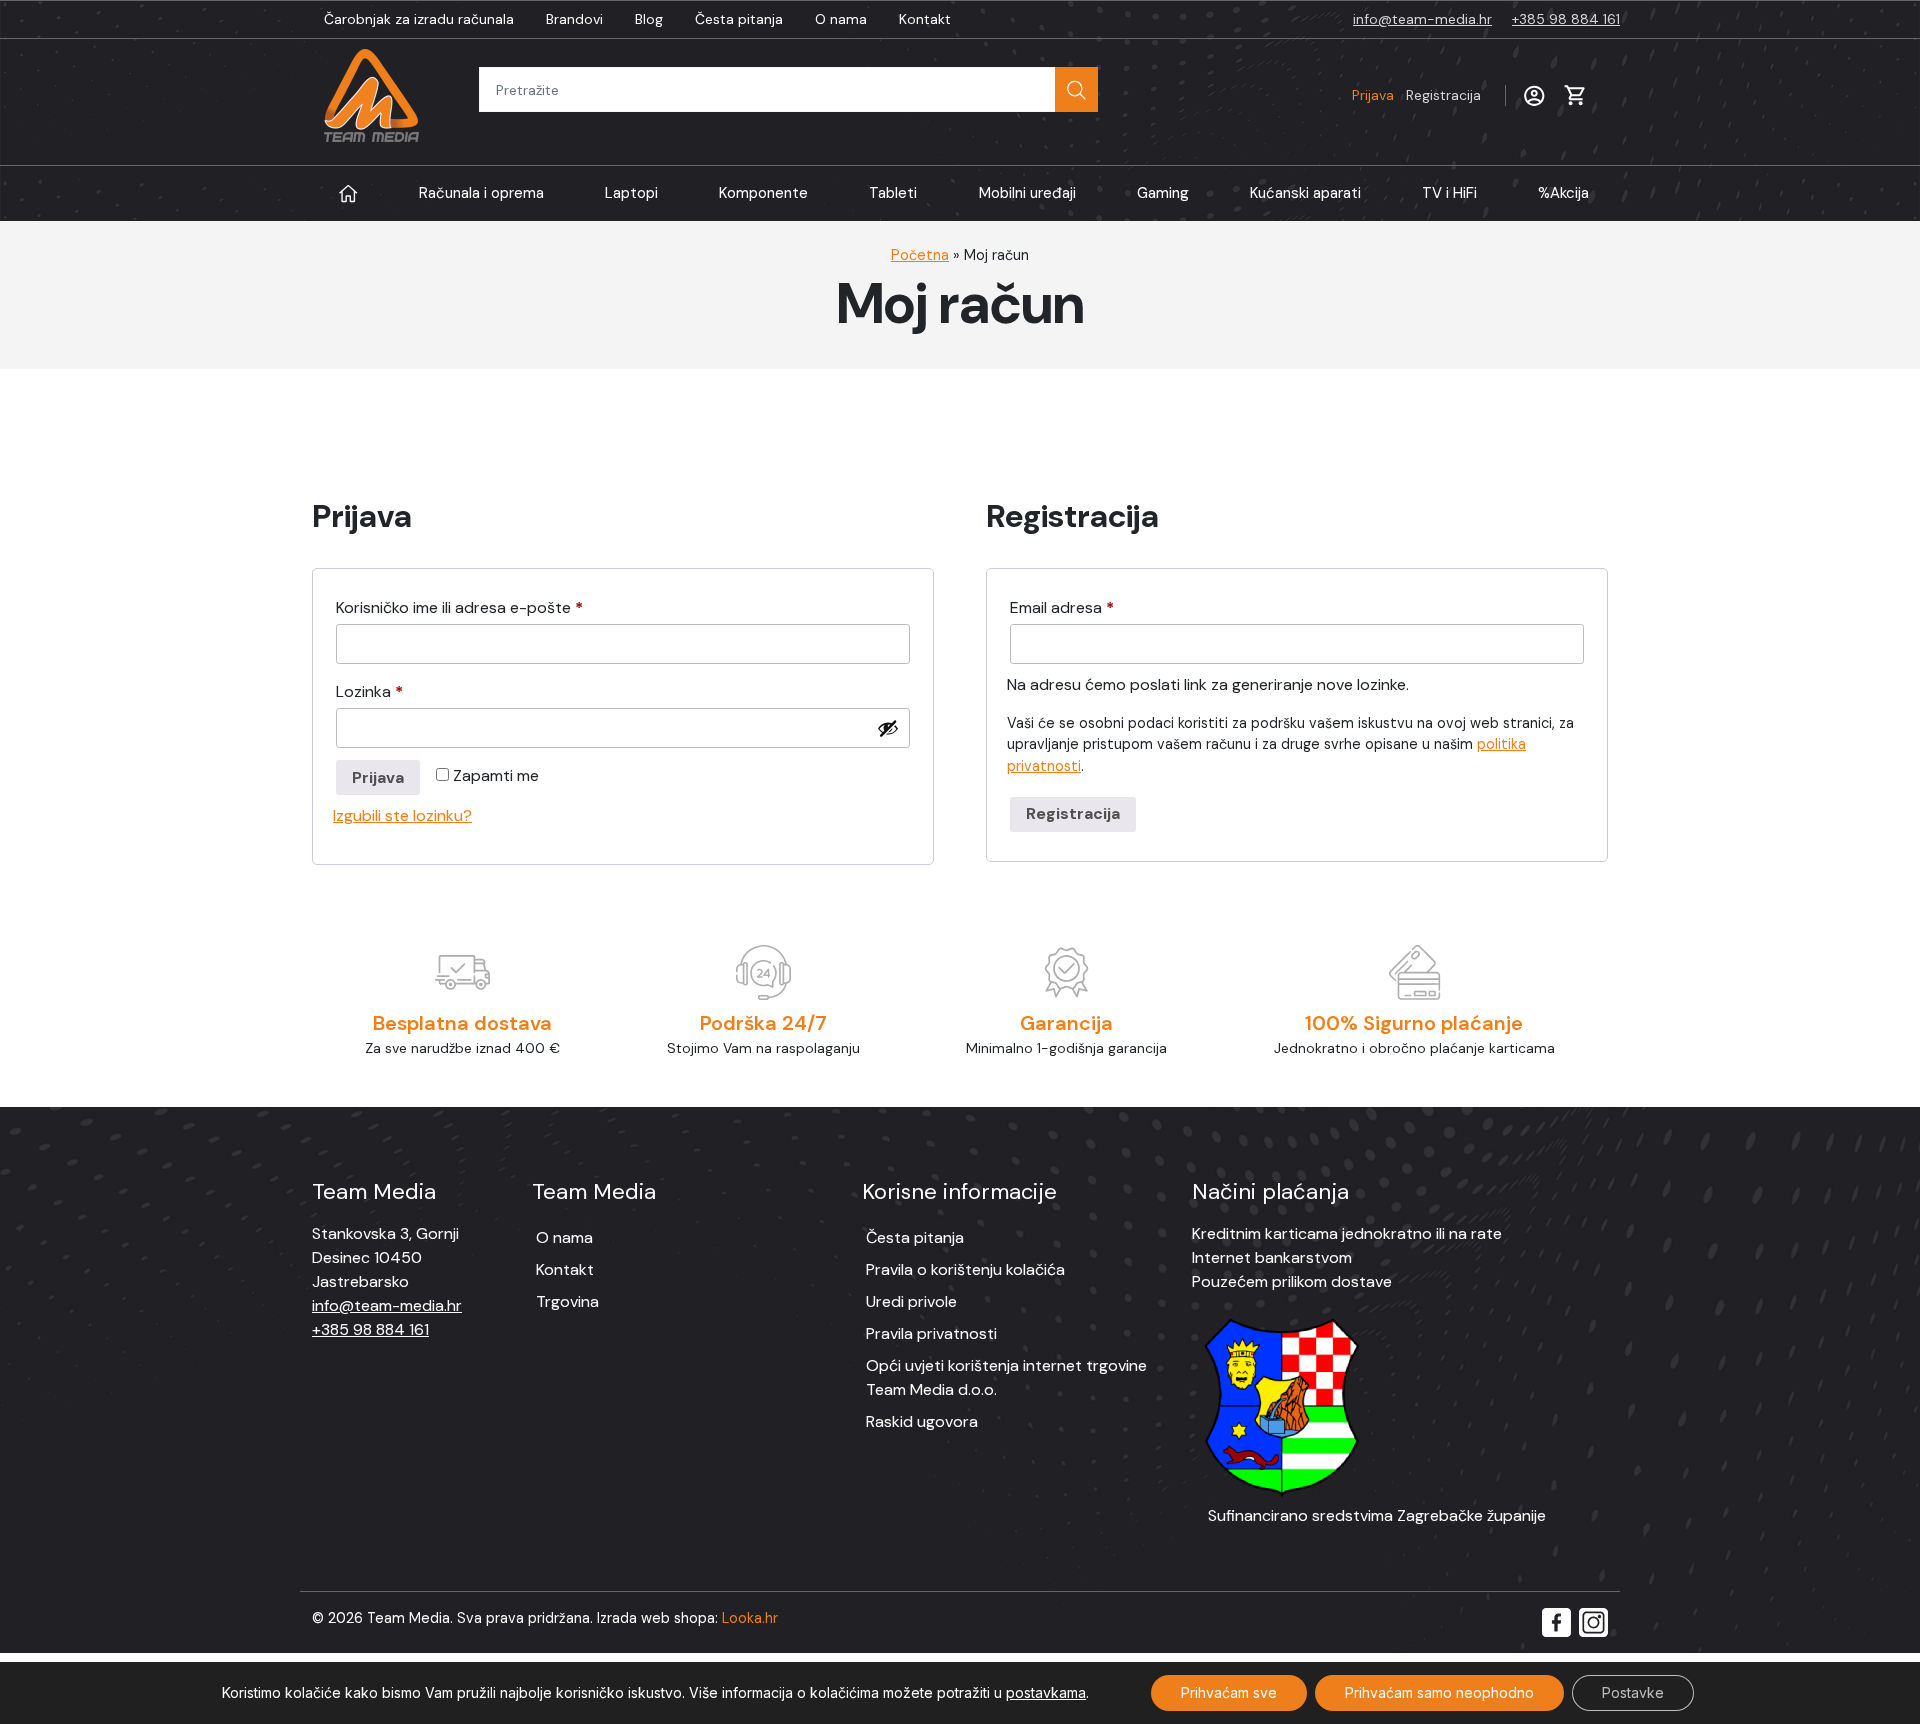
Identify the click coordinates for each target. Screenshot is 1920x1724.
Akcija (1563, 193)
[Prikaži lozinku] (888, 728)
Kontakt (925, 19)
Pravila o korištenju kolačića (965, 1269)
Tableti (893, 193)
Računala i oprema (481, 193)
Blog (649, 19)
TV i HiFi (1449, 193)
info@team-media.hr (1422, 19)
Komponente (763, 193)
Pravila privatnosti (931, 1333)
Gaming (1163, 193)
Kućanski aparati (1305, 193)
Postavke (1633, 1692)
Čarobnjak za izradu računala (419, 19)
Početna (920, 255)
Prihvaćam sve (1229, 1692)
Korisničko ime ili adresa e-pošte (492, 607)
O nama (841, 19)
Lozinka (402, 691)
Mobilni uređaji (1027, 193)
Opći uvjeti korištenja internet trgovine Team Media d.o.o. (1006, 1377)
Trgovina (567, 1301)
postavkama (1046, 1692)
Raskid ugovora (922, 1421)
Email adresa (1095, 607)
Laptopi (631, 193)
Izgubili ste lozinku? (402, 815)
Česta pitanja (739, 19)
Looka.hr (750, 1618)
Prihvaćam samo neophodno (1439, 1692)
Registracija (1073, 813)
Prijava (1416, 95)
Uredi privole (911, 1301)
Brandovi (574, 19)
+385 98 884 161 (1566, 19)
